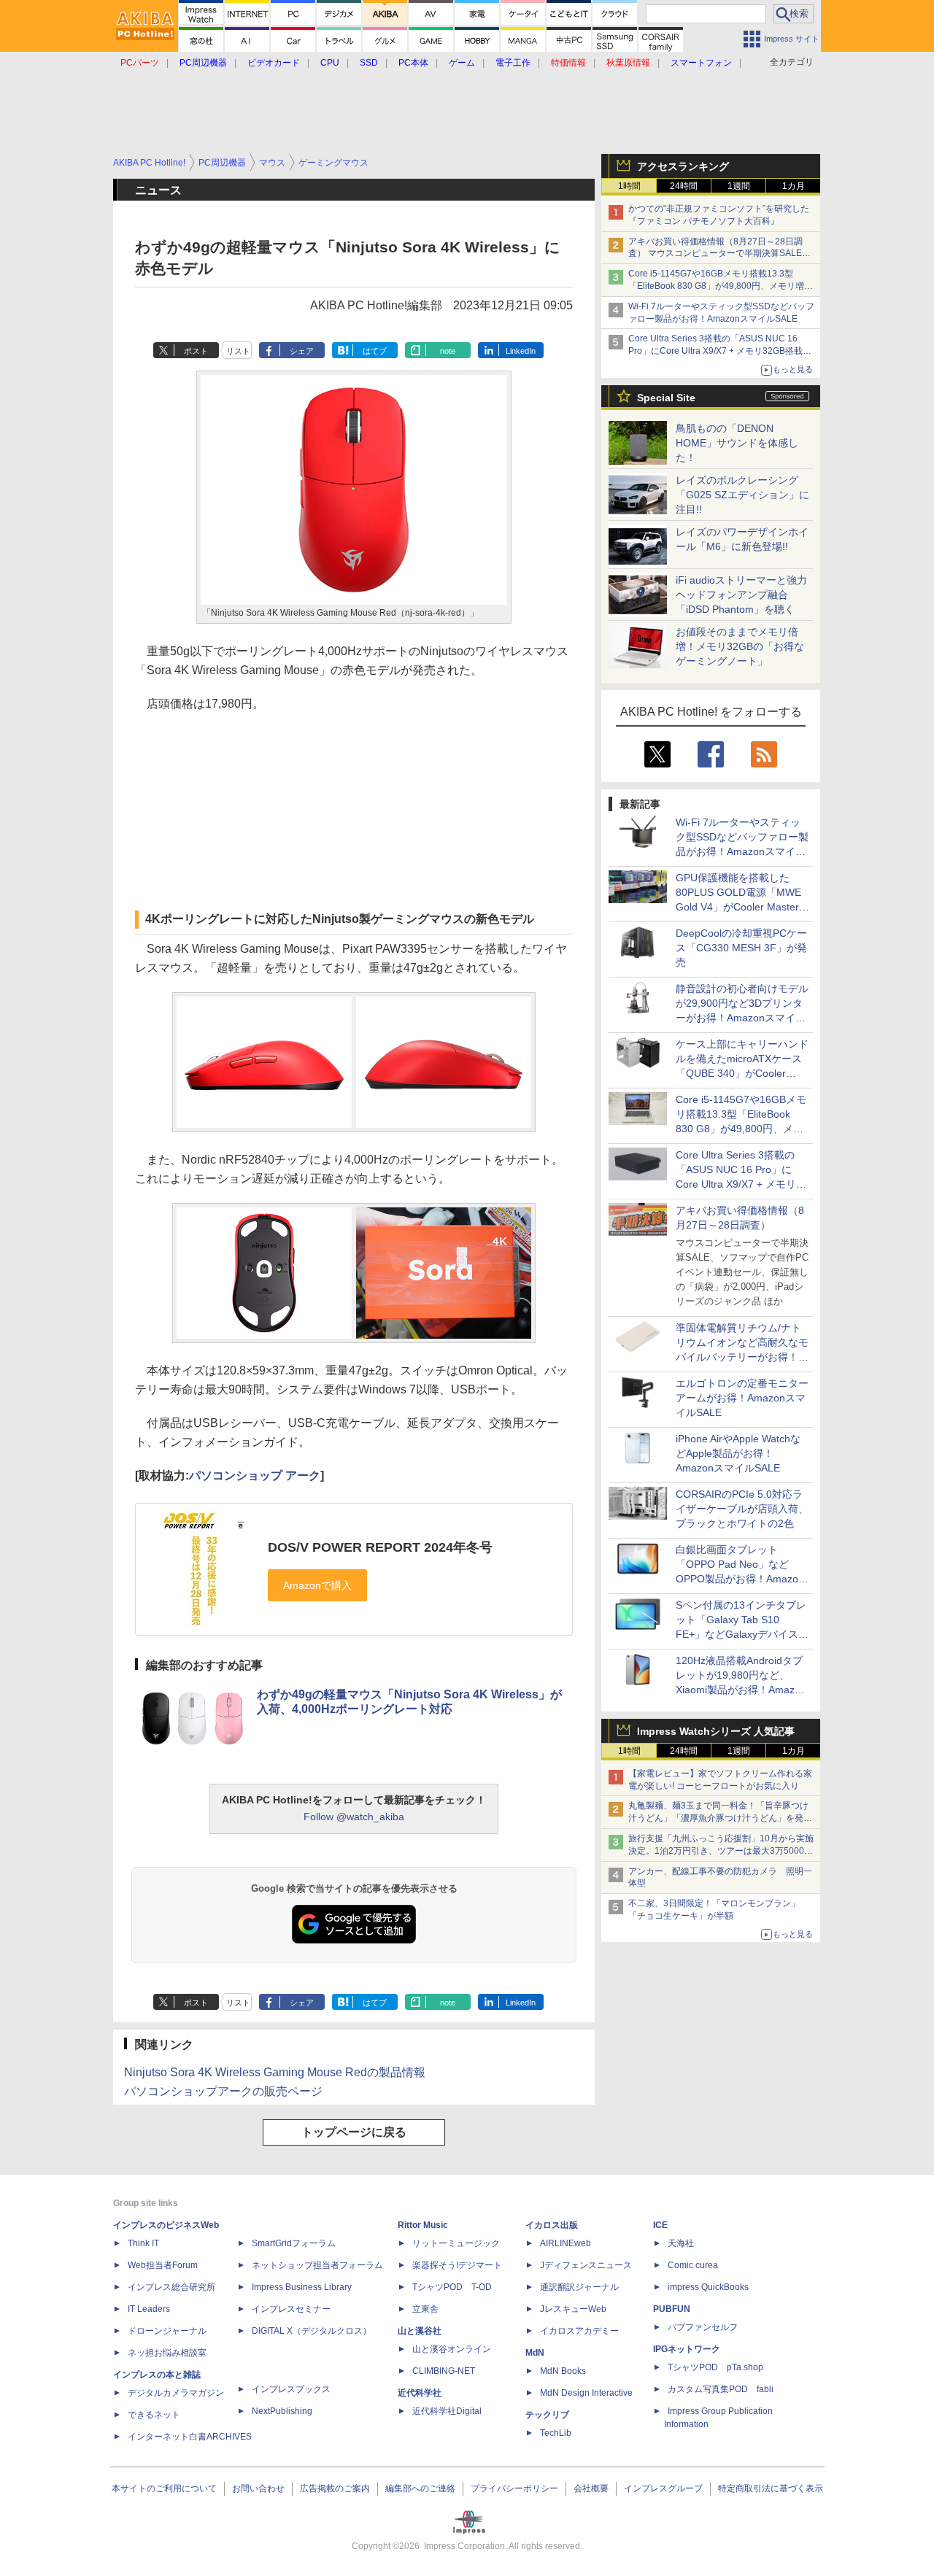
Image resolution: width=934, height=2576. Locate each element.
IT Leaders (149, 2309)
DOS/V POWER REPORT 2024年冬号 (380, 1547)
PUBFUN (672, 2309)
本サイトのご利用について (164, 2488)
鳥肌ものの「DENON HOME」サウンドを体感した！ (737, 443)
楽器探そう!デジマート (457, 2265)
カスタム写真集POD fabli (721, 2389)
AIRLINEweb (566, 2243)
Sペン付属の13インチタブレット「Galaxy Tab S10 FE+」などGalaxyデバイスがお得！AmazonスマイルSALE (742, 1634)
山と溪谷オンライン (452, 2349)
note (448, 351)
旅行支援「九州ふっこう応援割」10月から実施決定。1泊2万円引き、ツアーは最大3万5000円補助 (721, 1851)
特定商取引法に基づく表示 (771, 2488)
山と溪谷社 (420, 2331)
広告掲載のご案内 (335, 2488)
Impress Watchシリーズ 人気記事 (716, 1731)
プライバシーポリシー (514, 2488)
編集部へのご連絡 (420, 2488)
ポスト (196, 351)
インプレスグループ (663, 2488)
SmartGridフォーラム (294, 2243)
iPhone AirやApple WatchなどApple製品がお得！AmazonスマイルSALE (738, 1453)
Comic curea (693, 2265)
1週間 (739, 186)
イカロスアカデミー (579, 2331)
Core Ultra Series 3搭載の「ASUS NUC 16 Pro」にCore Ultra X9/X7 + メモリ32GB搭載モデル (720, 351)
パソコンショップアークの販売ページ (223, 2091)
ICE (660, 2225)
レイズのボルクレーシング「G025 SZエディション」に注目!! (742, 495)
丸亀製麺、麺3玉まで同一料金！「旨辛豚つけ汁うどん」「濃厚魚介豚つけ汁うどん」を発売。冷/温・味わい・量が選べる (718, 1818)
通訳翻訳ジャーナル (579, 2287)
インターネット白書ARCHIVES (190, 2437)
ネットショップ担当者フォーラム (317, 2265)
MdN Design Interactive (586, 2393)
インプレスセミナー (291, 2309)
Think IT (143, 2243)
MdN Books (563, 2371)
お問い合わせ (258, 2488)
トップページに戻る (354, 2132)
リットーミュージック (456, 2243)
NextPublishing (282, 2411)
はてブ (375, 351)
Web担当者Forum (163, 2265)
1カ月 (794, 186)
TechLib (556, 2433)
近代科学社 (420, 2393)
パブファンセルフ (703, 2327)
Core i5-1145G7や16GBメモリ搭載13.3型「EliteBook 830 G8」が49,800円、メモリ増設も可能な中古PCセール (721, 286)
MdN (535, 2353)
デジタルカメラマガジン (176, 2393)
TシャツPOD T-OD (452, 2287)
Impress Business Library (302, 2287)
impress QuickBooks (708, 2287)
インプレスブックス (291, 2389)
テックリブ (547, 2415)
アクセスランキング (683, 166)
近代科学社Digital (447, 2411)
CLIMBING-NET (444, 2371)
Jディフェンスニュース (586, 2265)
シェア (302, 351)
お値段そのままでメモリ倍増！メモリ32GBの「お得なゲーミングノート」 (740, 646)
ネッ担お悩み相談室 (167, 2353)
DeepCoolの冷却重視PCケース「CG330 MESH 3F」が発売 (741, 948)
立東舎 (425, 2309)
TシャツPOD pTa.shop (715, 2367)
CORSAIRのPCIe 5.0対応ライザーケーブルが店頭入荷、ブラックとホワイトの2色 (742, 1509)
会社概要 (591, 2488)
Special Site (666, 398)
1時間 (629, 186)
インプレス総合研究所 (171, 2287)
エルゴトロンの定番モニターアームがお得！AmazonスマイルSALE (742, 1398)
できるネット (154, 2415)
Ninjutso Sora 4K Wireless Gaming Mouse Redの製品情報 (275, 2072)
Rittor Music (423, 2225)
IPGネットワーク (687, 2349)
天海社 (681, 2243)
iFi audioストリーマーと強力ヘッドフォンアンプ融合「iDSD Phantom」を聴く (741, 595)
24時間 (684, 186)
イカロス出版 (552, 2225)
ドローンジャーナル (167, 2331)
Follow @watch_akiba (354, 1817)
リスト (238, 351)
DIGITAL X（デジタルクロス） (312, 2331)
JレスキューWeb (573, 2309)
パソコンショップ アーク (255, 1475)
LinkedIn (521, 351)
